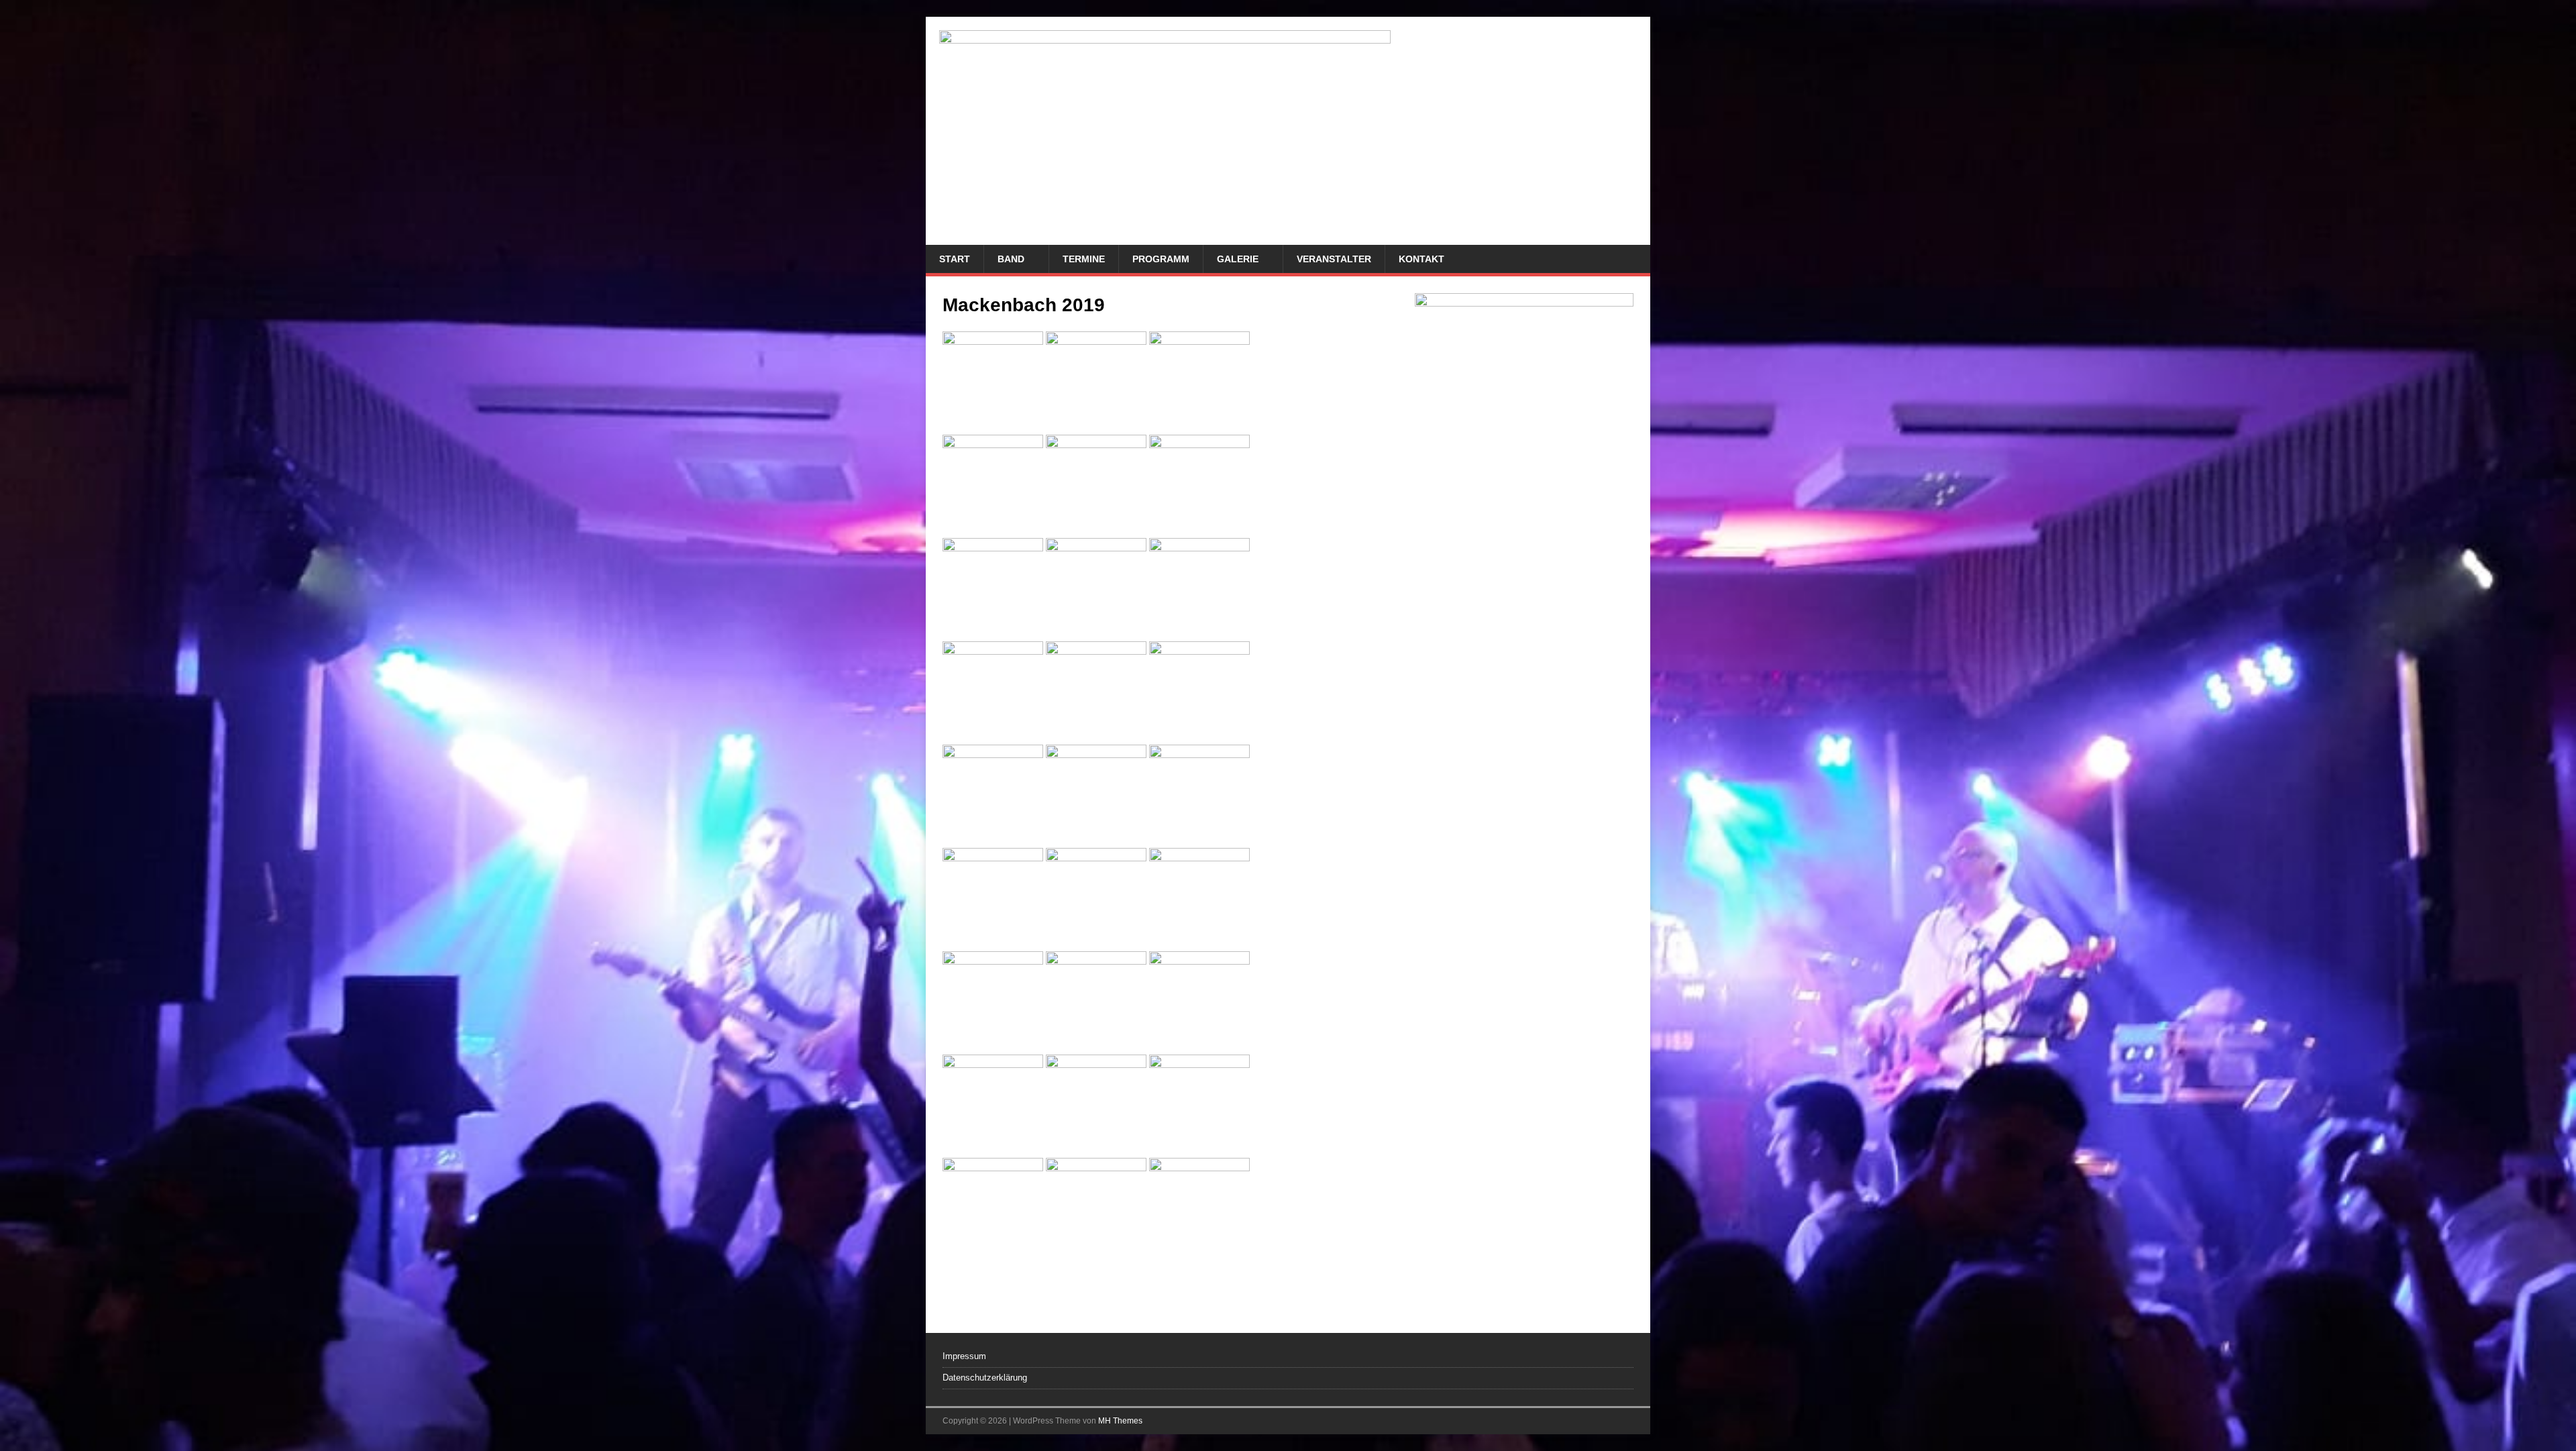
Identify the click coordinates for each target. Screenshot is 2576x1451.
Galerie (1238, 259)
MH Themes (1120, 1421)
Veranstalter (1334, 259)
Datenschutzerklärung (985, 1378)
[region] (1524, 796)
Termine (1084, 259)
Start (955, 259)
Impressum (964, 1356)
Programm (1161, 259)
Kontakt (1421, 259)
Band (1011, 259)
